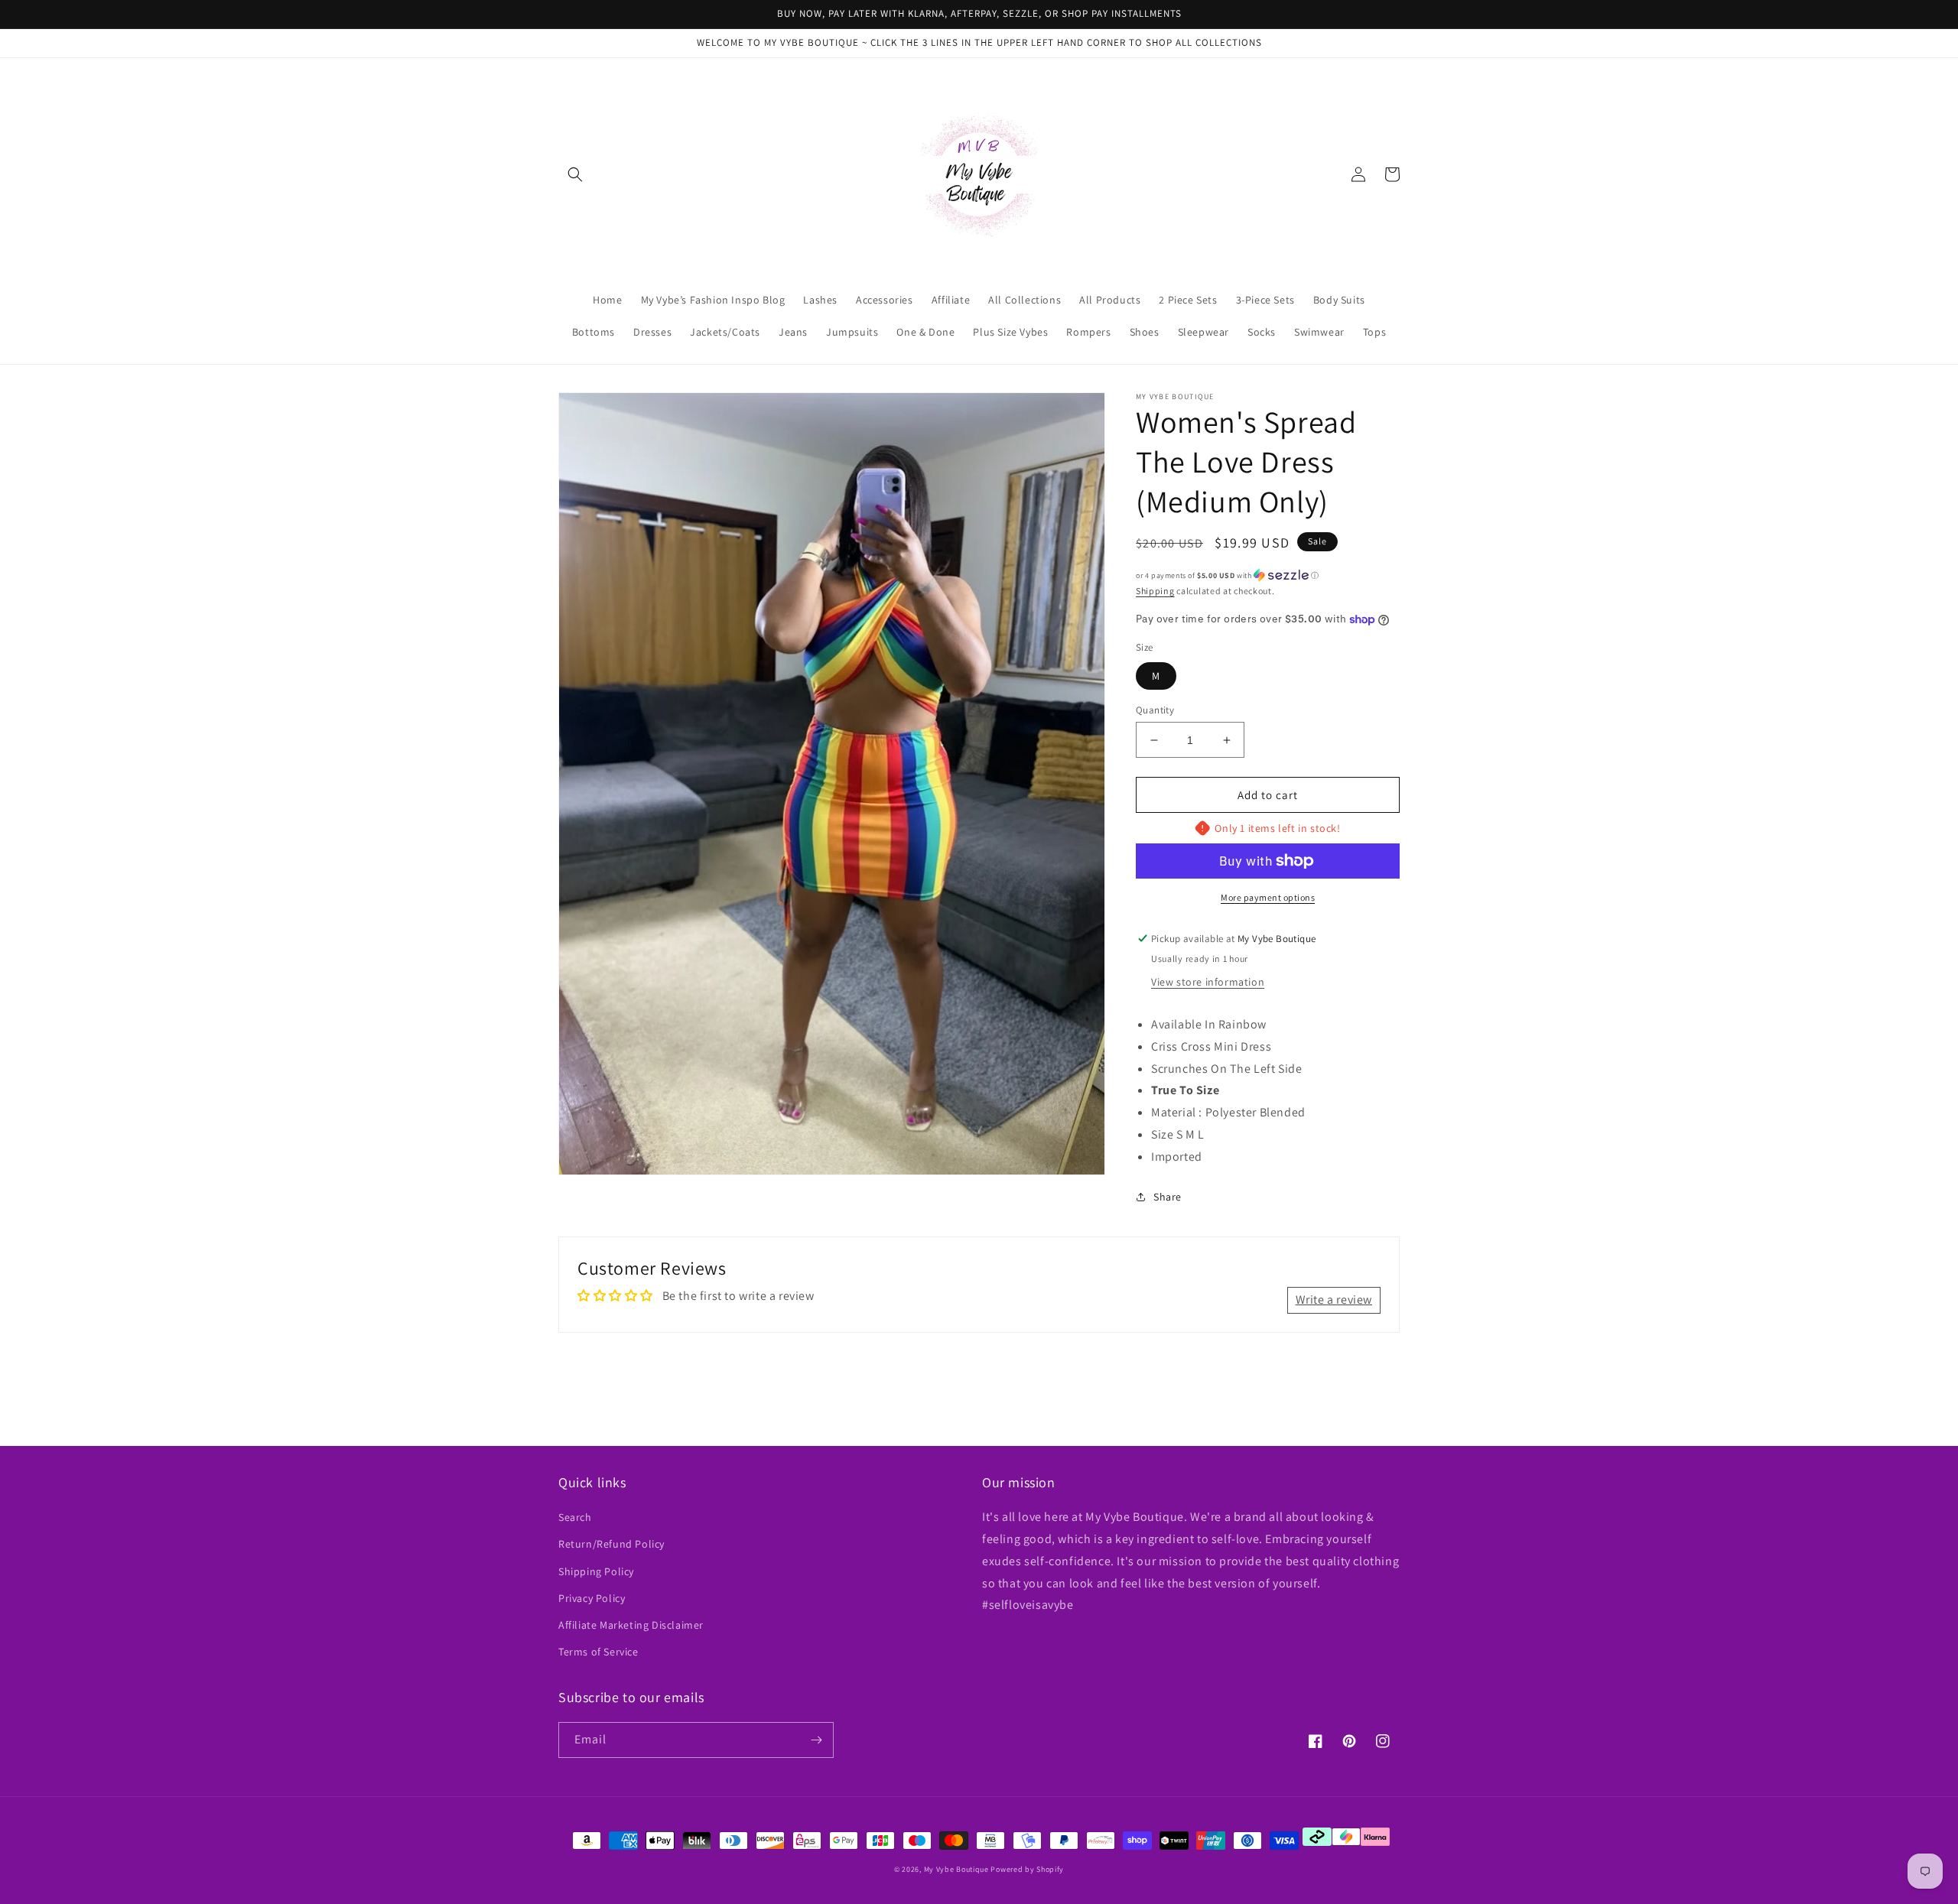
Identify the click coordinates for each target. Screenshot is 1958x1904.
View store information (1208, 982)
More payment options (1268, 897)
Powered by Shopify (1027, 1869)
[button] (575, 174)
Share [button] (1168, 1197)
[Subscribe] (816, 1740)
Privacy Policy (592, 1598)
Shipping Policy (596, 1571)
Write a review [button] (1334, 1300)
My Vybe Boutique (956, 1869)
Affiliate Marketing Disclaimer (631, 1625)
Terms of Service (598, 1652)
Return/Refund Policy (611, 1544)
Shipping (1155, 591)
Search (575, 1517)
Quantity (1155, 710)
